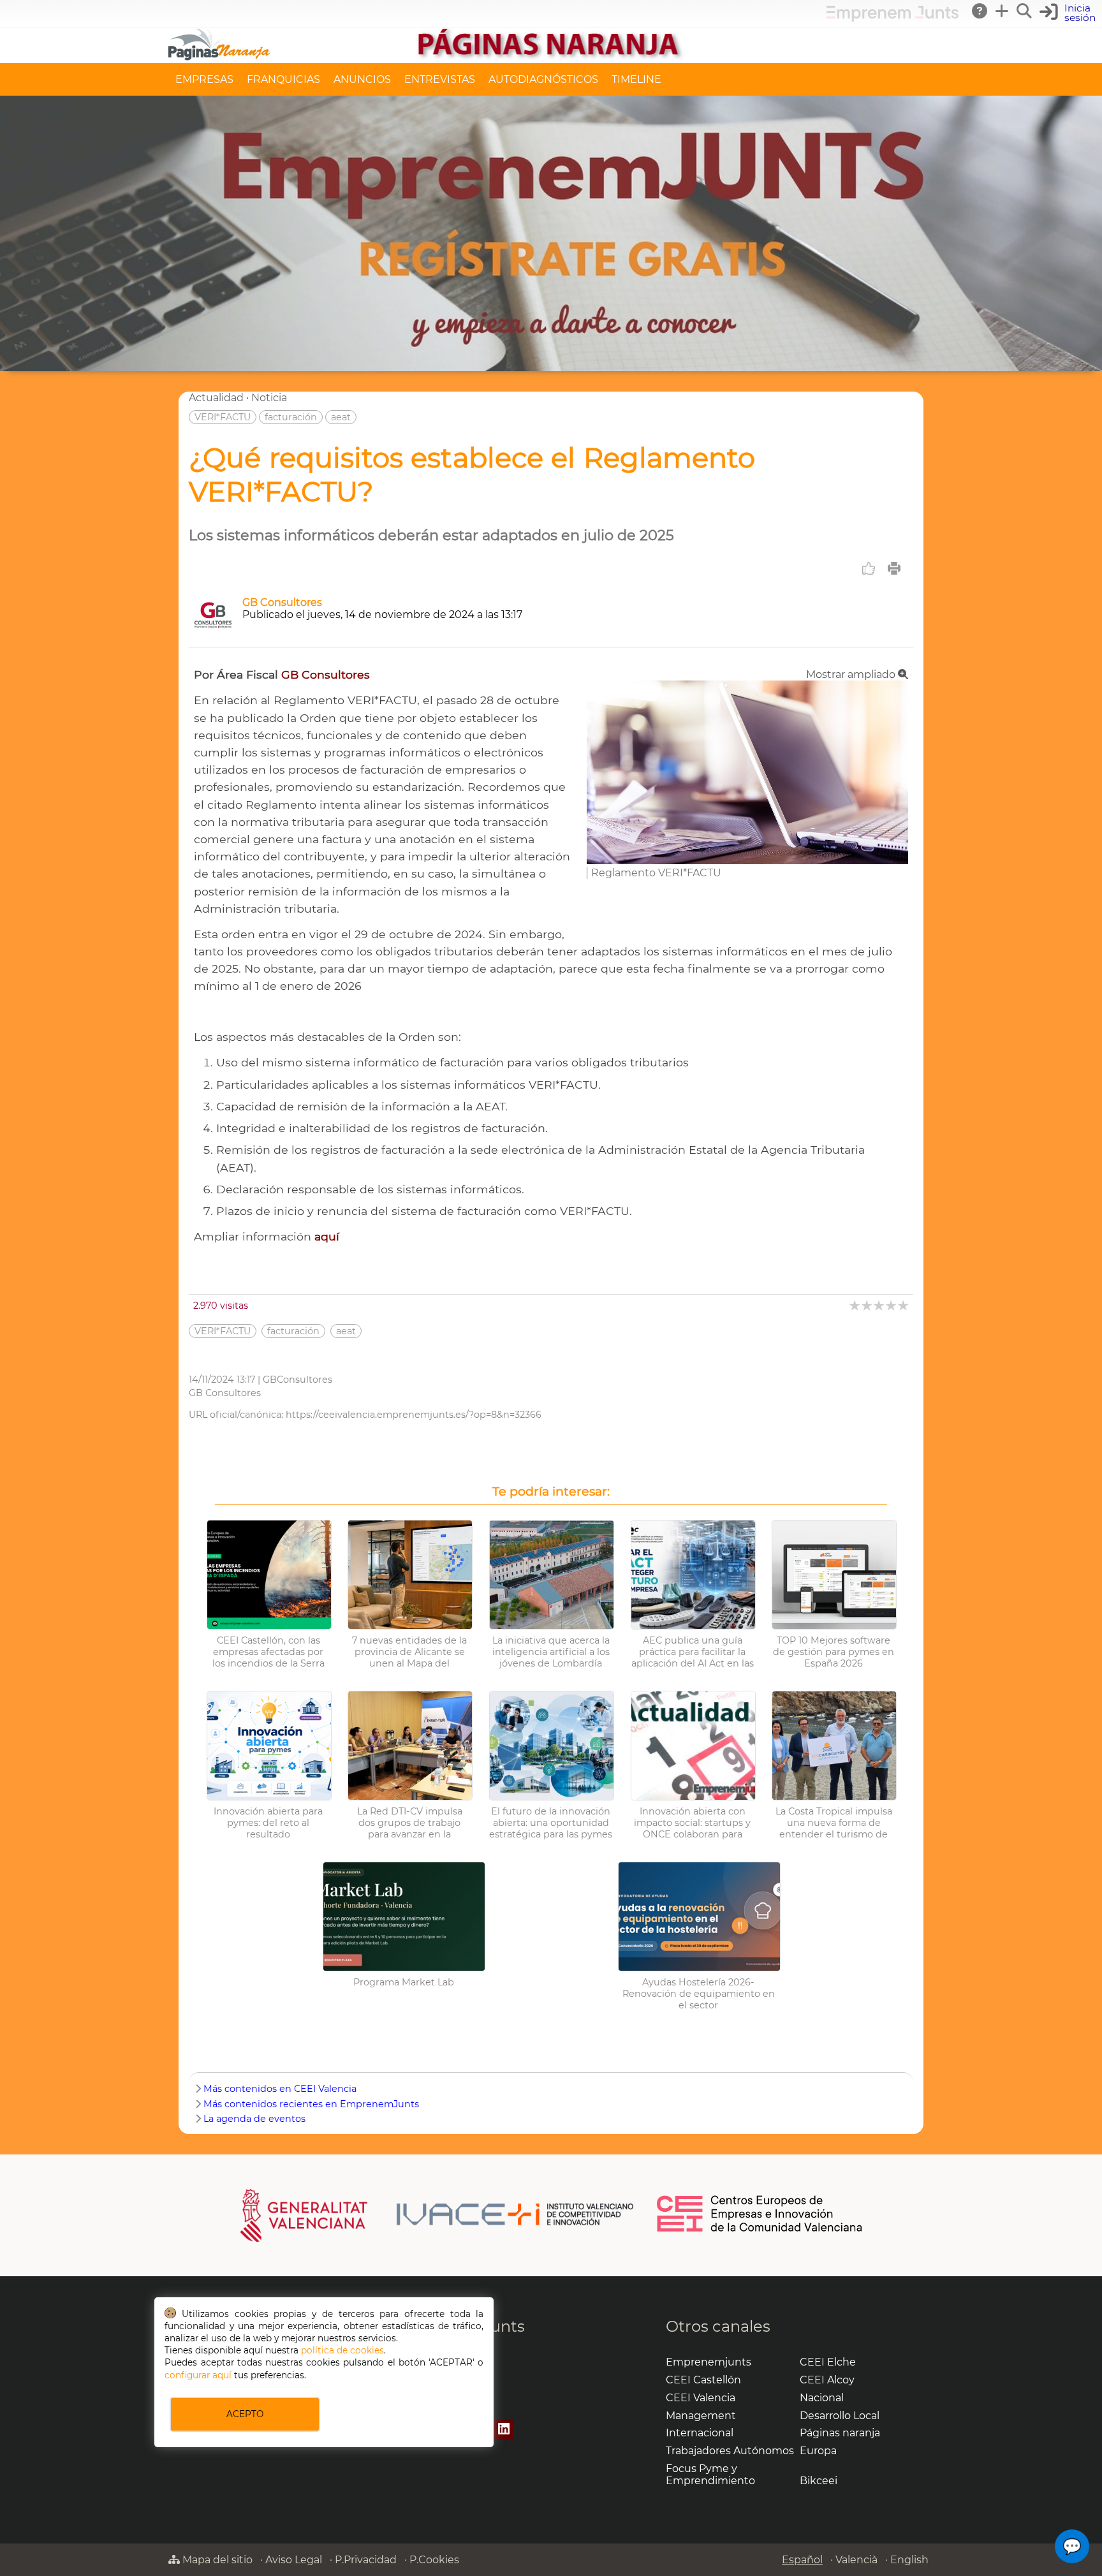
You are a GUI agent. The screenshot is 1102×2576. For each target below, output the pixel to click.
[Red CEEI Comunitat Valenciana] (760, 2230)
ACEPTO (245, 2414)
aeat (341, 417)
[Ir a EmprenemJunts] (893, 18)
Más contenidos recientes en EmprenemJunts (311, 2104)
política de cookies (342, 2350)
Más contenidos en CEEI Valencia (280, 2089)
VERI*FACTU (223, 417)
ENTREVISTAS (440, 79)
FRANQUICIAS (283, 79)
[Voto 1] (856, 1305)
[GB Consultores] (213, 631)
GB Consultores (282, 602)
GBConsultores (298, 1380)
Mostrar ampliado (852, 674)
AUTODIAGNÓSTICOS (543, 79)
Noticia (269, 398)
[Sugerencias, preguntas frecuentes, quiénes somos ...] (980, 11)
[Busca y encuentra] (1025, 11)
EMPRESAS (204, 79)
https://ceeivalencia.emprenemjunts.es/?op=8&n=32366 (414, 1415)
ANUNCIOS (362, 79)
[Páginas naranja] (551, 57)
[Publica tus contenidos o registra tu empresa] (1003, 11)
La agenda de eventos (254, 2119)
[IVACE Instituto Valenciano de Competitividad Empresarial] (437, 2214)
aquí (327, 1236)
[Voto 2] (868, 1305)
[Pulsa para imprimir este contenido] (894, 568)
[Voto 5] (904, 1305)
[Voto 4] (892, 1305)
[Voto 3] (880, 1305)
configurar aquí (198, 2375)
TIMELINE (636, 79)
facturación (291, 417)
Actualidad (216, 398)
